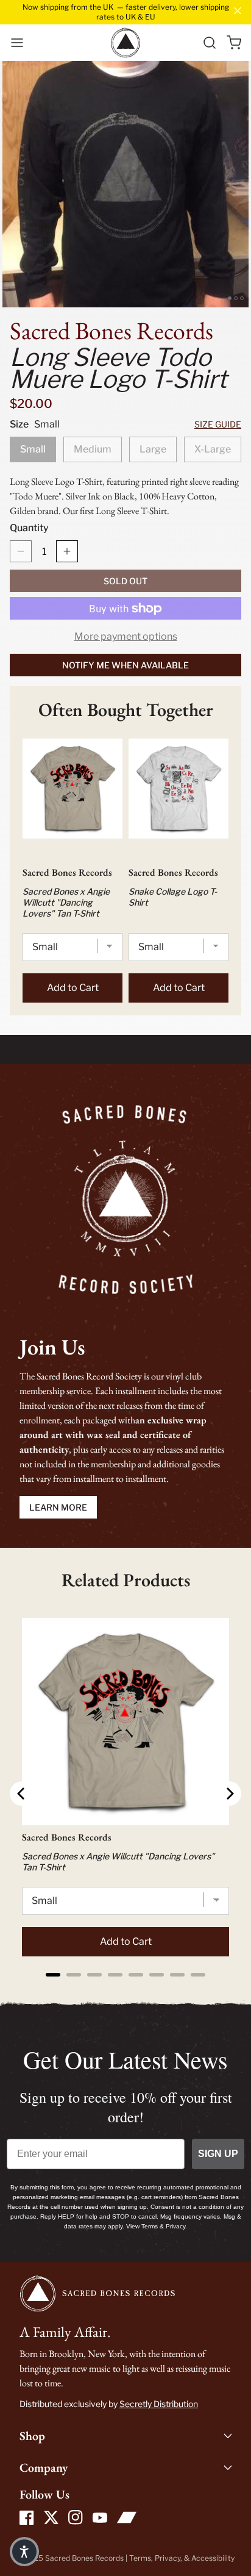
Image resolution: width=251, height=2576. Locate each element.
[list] (125, 184)
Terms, (142, 2558)
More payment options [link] (126, 636)
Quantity (29, 528)
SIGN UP (218, 2154)
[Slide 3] (242, 298)
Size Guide (218, 424)
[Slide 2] (236, 298)
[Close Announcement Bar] (238, 11)
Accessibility (213, 2558)
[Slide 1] (230, 298)
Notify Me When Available (125, 665)
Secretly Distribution (159, 2404)
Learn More (58, 1507)
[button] (17, 43)
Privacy (168, 2558)
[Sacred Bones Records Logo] (125, 43)
